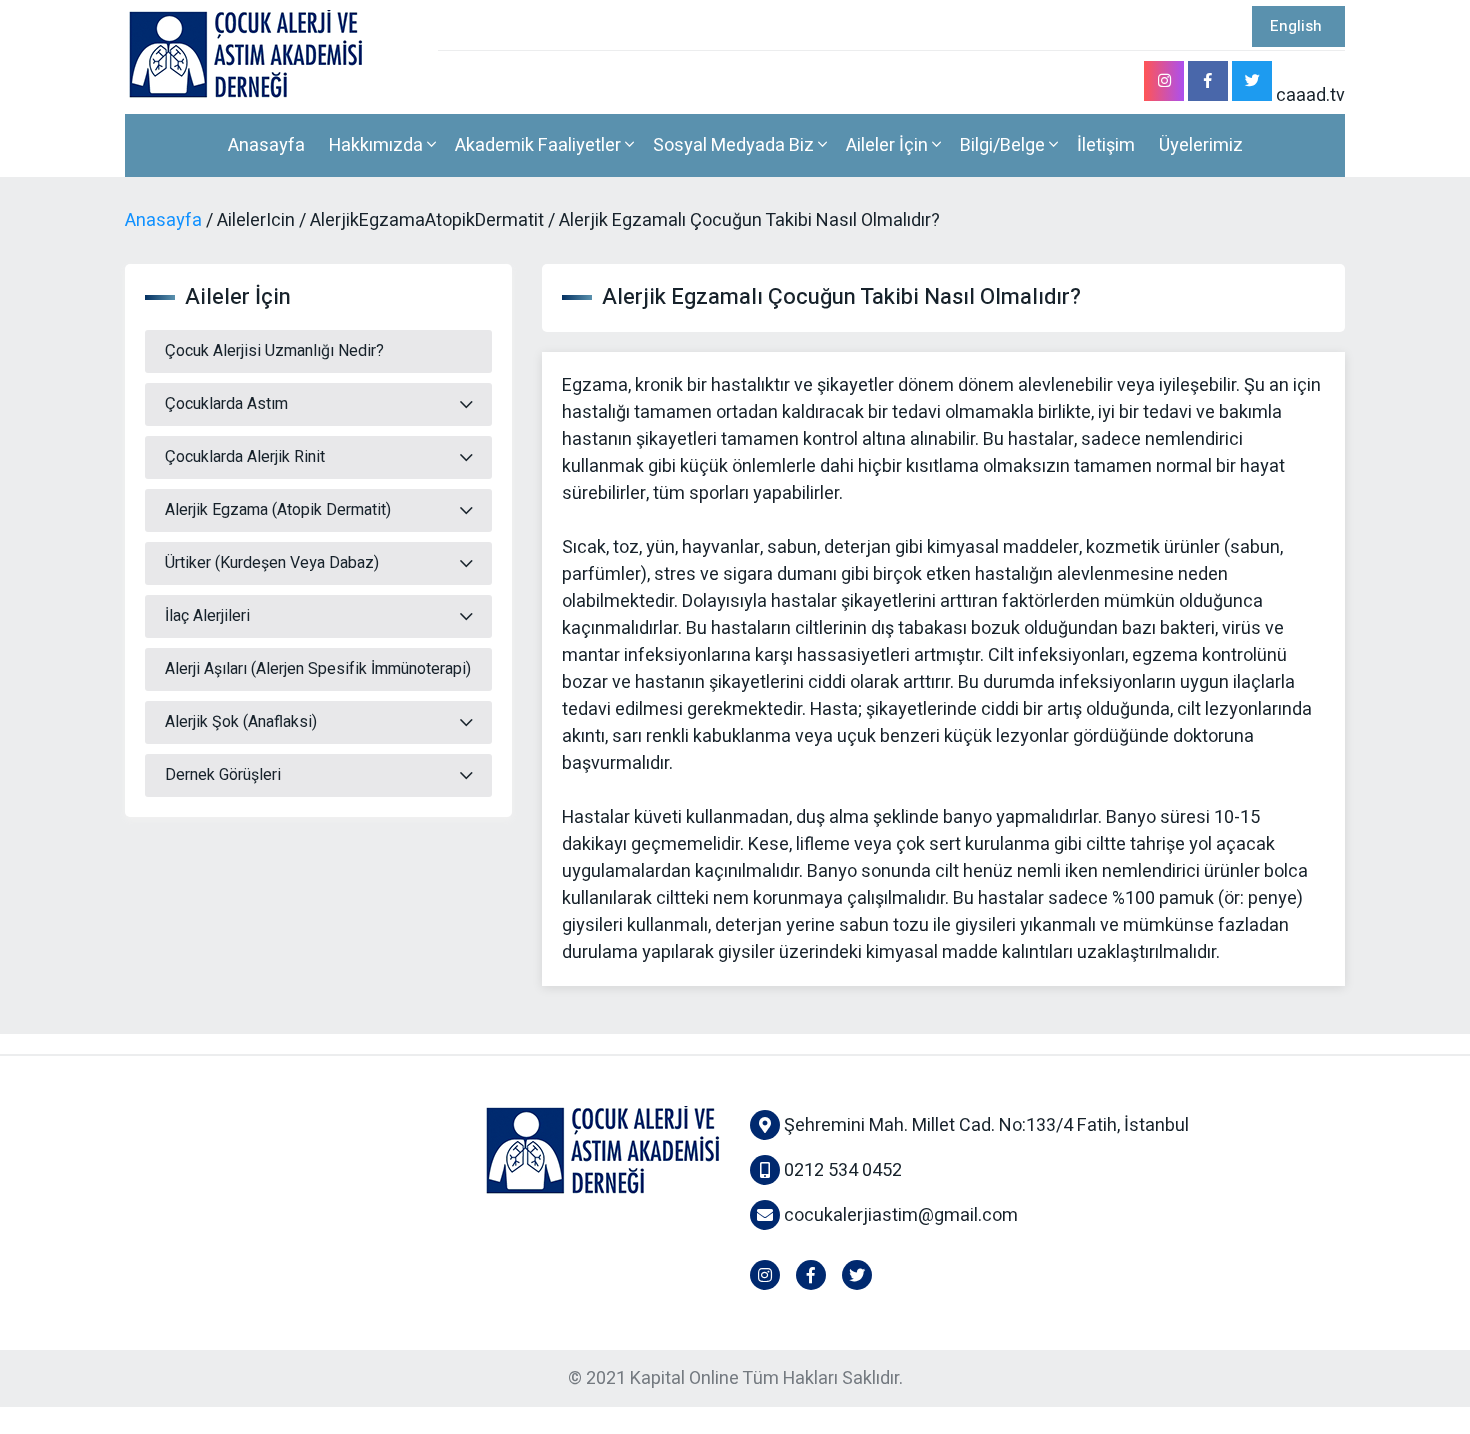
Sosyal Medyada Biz (735, 145)
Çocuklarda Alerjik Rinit (245, 457)
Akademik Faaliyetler (540, 145)
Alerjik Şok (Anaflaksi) (241, 722)
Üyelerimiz (1201, 145)
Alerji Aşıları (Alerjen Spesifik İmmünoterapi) (318, 669)
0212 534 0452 (841, 1170)
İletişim (1106, 145)
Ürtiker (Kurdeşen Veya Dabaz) (272, 563)
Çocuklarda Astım (226, 404)
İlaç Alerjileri (207, 616)
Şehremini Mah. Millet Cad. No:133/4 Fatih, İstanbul (984, 1125)
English (1296, 26)
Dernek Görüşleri (223, 775)
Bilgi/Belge (1004, 145)
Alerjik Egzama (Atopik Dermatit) (278, 510)
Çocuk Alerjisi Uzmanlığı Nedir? (274, 351)
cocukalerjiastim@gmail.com (901, 1215)
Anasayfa (266, 145)
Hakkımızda (378, 145)
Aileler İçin (889, 145)
